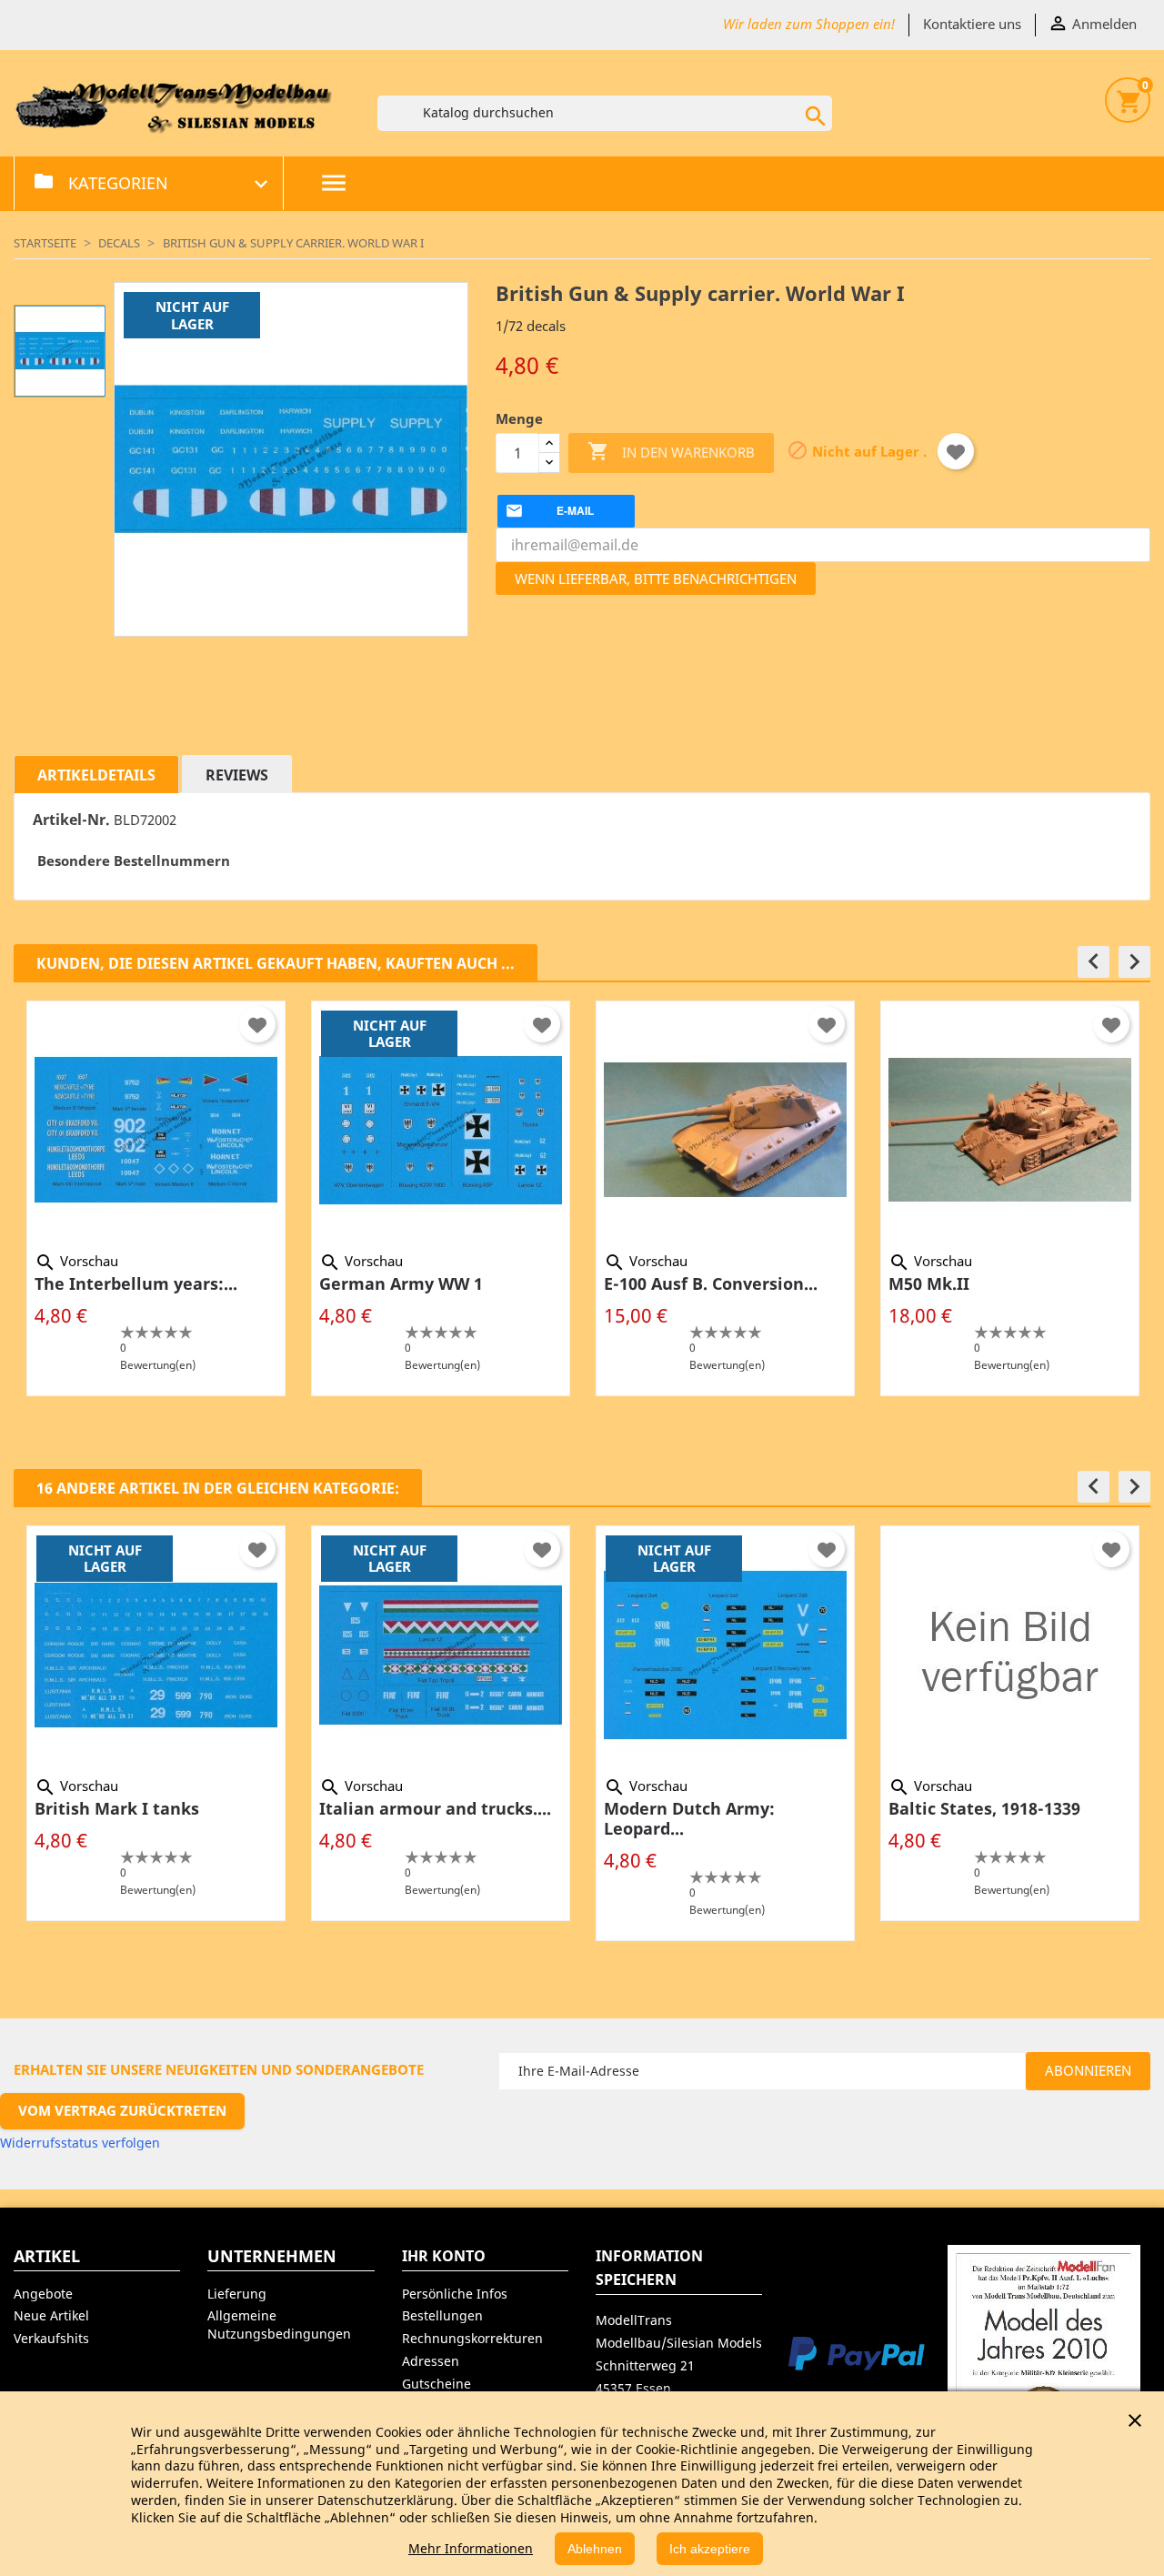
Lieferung (237, 2294)
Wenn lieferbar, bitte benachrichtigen (656, 579)
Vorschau (76, 1261)
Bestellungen (442, 2315)
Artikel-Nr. (71, 820)
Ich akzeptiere (710, 2549)
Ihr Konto (444, 2256)
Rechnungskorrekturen (472, 2338)
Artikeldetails (96, 775)
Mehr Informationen (471, 2548)
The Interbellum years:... (136, 1283)
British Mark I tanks (117, 1808)
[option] (156, 1198)
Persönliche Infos (455, 2294)
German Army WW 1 (401, 1283)
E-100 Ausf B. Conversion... (711, 1283)
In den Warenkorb (671, 451)
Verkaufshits (51, 2338)
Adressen (431, 2361)
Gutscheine (436, 2384)
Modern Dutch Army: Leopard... (689, 1818)
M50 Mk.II (929, 1283)
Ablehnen (595, 2549)
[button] (1094, 962)
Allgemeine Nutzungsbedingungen (279, 2324)
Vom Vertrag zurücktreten (122, 2110)
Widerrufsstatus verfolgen (80, 2143)
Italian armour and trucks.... (435, 1808)
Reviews (237, 775)
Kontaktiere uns (972, 24)
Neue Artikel (51, 2315)
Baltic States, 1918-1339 (984, 1808)
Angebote (43, 2294)
